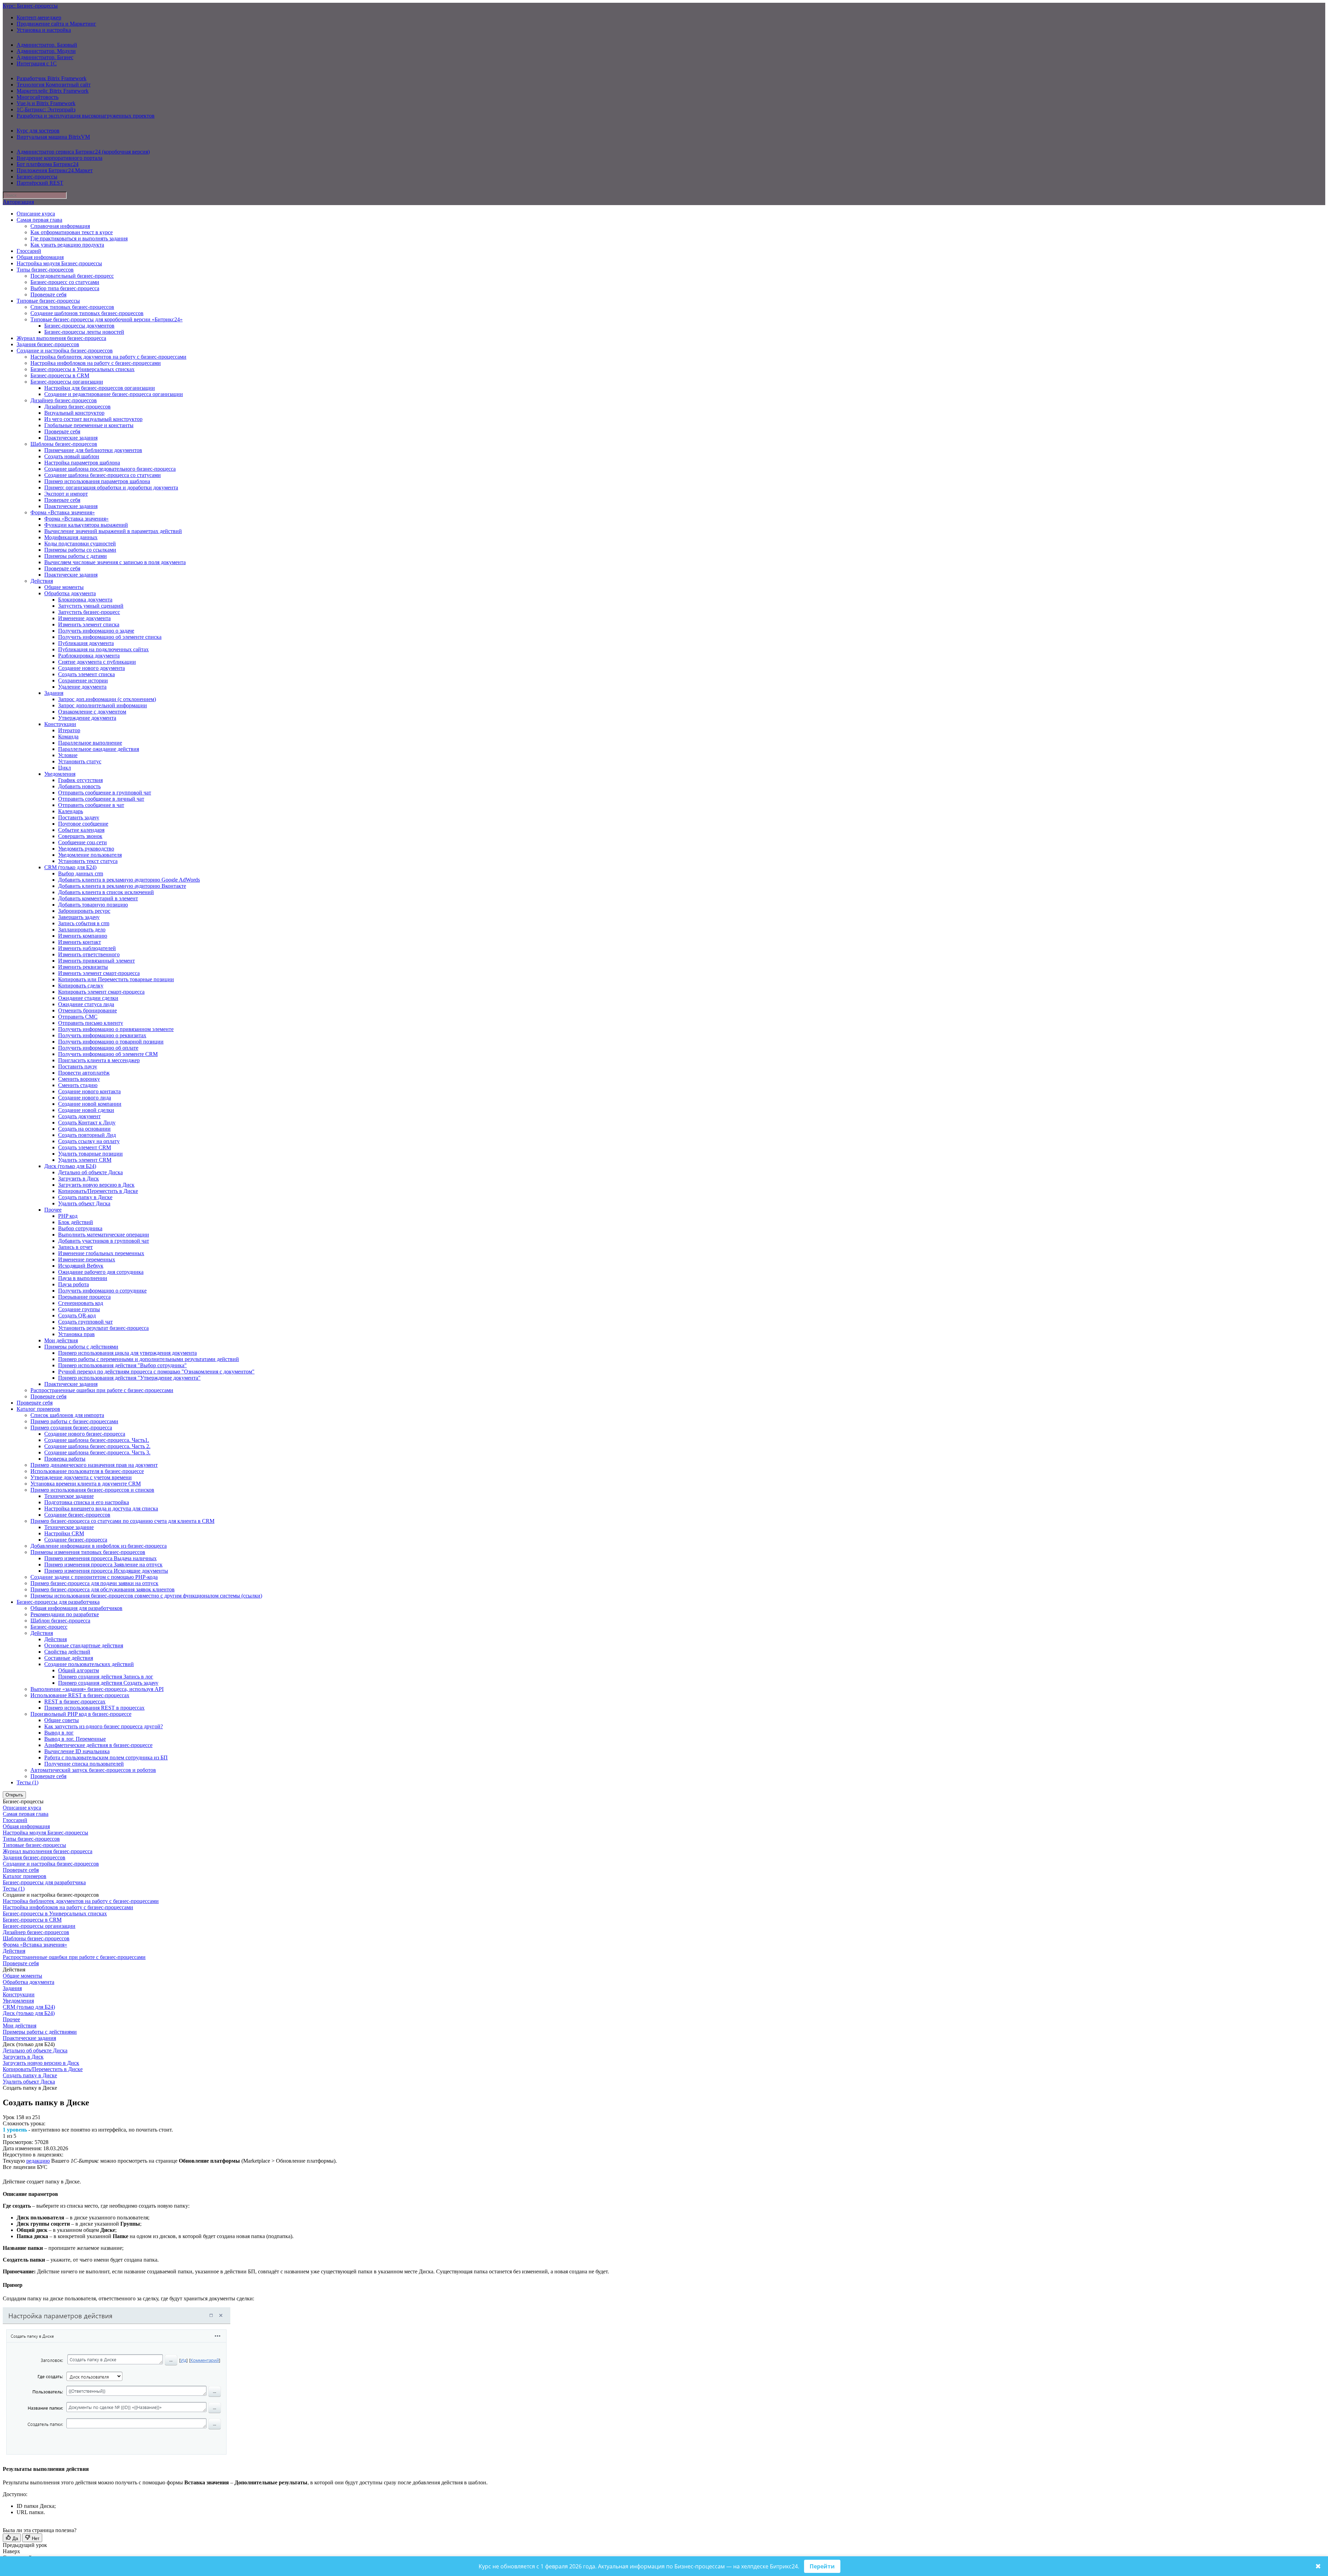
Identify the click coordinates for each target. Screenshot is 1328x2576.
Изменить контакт (80, 942)
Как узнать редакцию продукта (67, 245)
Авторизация (18, 202)
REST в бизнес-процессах (75, 1701)
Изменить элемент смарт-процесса (99, 973)
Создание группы (79, 1309)
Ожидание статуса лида (86, 1004)
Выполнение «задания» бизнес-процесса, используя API (97, 1689)
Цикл (64, 768)
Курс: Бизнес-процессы (30, 6)
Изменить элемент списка (89, 624)
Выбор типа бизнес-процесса (65, 288)
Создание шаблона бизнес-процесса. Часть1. (97, 1440)
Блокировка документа (85, 600)
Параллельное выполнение (90, 743)
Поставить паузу (78, 1066)
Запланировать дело (82, 930)
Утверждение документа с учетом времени (81, 1477)
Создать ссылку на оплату (89, 1141)
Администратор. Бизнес (45, 57)
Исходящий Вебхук (81, 1266)
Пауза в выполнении (83, 1278)
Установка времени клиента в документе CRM (86, 1484)
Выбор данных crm (81, 873)
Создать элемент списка (86, 674)
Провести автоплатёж (84, 1073)
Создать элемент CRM (85, 1147)
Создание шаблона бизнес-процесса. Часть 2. (97, 1446)
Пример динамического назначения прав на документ (94, 1465)
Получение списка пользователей (84, 1764)
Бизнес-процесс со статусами (65, 282)
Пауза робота (73, 1284)
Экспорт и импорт (66, 494)
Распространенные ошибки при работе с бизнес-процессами (102, 1390)
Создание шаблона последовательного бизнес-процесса (110, 469)
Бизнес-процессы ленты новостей (84, 332)
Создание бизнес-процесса (76, 1540)
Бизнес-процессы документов (79, 326)
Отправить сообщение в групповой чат (105, 793)
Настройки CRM (64, 1533)
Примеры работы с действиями (81, 1347)
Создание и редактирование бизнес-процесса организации (114, 394)
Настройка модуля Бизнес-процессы (59, 263)
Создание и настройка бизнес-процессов (65, 351)
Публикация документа (86, 643)
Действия (42, 581)
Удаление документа (82, 687)
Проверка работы (65, 1459)
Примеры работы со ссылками (80, 550)
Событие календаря (81, 830)
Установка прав (76, 1334)
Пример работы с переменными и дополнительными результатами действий (149, 1359)
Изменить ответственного (89, 954)
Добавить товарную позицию (93, 905)
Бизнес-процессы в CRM (60, 375)
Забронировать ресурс (84, 911)
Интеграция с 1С (37, 63)
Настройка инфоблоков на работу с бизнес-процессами (96, 363)
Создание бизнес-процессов (77, 1515)
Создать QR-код (77, 1315)
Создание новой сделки (86, 1110)
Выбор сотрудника (80, 1228)
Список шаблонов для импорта (67, 1415)
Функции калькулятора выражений (86, 525)
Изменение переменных (87, 1259)
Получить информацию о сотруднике (102, 1291)
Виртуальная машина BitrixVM (53, 137)
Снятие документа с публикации (97, 662)
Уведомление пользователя (90, 855)
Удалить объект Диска (84, 1203)
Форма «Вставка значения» (63, 512)
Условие (68, 755)
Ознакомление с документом (92, 712)
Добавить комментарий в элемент (98, 898)
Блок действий (76, 1222)
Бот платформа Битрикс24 (48, 164)
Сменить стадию (78, 1085)
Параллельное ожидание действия (99, 749)
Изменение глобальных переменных (101, 1253)
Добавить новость (79, 786)
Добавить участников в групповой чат (104, 1241)
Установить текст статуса (88, 861)
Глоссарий (29, 251)
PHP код (68, 1216)
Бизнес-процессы (37, 177)
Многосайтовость (38, 97)
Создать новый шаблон (72, 456)
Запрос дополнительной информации (103, 705)
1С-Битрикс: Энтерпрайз (46, 109)
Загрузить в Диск (79, 1179)
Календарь (71, 811)
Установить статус (80, 761)
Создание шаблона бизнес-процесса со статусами (103, 475)
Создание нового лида (85, 1098)
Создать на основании (84, 1129)
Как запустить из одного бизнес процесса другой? (104, 1726)
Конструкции (60, 724)
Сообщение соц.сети (82, 842)
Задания (54, 693)
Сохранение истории (83, 680)
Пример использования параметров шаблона (97, 481)
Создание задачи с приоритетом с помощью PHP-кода (94, 1577)
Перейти (822, 2566)
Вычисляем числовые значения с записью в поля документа (115, 562)
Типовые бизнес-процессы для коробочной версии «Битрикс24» (107, 319)
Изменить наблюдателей (87, 948)
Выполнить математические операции (104, 1235)
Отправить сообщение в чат (91, 805)
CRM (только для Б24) (70, 867)
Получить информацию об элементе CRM (108, 1054)
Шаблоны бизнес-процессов (64, 444)
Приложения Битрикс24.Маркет (55, 170)
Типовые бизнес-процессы (48, 301)
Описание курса (36, 214)
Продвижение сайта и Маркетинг (56, 24)
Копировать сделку (81, 986)
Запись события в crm (84, 923)
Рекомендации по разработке (65, 1614)
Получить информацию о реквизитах (102, 1035)
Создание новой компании (90, 1104)
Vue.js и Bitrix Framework (46, 103)
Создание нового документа (91, 668)
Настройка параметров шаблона (82, 463)
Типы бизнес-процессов (45, 270)
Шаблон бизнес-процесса (60, 1621)
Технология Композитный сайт (54, 85)
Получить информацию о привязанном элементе (116, 1029)
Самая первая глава (39, 220)
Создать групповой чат (85, 1322)
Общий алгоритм (79, 1670)
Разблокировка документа (89, 656)
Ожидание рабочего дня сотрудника (101, 1272)
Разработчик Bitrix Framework (52, 78)
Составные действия (69, 1658)
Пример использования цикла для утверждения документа (127, 1353)
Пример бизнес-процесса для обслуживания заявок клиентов (103, 1589)
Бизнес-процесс (49, 1627)
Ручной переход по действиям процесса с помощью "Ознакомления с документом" (156, 1372)
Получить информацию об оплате (98, 1048)
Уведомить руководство (86, 849)
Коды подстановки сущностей (80, 544)
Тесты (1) (27, 1782)
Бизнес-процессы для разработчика (58, 1602)
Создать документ (79, 1116)
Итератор (69, 730)
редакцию (38, 2161)
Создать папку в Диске (85, 1197)
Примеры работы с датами (76, 556)
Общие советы (62, 1720)
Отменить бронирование (87, 1010)
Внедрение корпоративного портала (59, 158)
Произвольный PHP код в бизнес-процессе (81, 1714)
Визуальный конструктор (74, 413)
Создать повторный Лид (87, 1135)
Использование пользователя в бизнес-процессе (87, 1471)
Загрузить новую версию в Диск (96, 1185)
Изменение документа (84, 618)
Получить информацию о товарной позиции (111, 1042)
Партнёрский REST (40, 183)
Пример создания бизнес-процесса (71, 1428)
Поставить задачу (79, 817)
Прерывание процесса (84, 1297)
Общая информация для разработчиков (76, 1608)
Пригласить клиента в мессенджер (99, 1060)
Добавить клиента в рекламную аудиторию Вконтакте (122, 886)
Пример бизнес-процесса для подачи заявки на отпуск (94, 1583)
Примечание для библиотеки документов (93, 450)
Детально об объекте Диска (90, 1172)
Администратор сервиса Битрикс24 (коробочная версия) (83, 152)
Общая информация (40, 257)
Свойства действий (67, 1652)
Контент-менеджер (39, 17)
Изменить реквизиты (83, 967)
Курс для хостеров (38, 131)
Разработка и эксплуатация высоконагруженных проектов (86, 116)
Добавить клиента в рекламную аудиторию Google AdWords (129, 880)
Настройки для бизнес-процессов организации (100, 388)
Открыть (14, 1795)
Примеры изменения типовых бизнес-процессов (88, 1552)
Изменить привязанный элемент (96, 961)
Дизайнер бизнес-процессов (64, 400)
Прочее (53, 1210)
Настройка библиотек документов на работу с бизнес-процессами (108, 357)
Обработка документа (70, 593)
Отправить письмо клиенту (91, 1023)
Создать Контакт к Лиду (87, 1123)
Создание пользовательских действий (89, 1664)
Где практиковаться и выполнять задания (79, 238)
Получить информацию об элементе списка (110, 637)
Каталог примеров (38, 1409)
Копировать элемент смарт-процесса (101, 992)
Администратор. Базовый (47, 45)
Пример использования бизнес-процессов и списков (92, 1490)
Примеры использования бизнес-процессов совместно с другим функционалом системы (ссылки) (146, 1596)
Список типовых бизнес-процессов (72, 307)
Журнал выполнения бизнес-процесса (61, 338)
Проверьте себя (48, 295)
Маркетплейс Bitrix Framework (53, 91)
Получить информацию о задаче (96, 631)
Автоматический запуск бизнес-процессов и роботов (93, 1770)
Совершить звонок (80, 836)
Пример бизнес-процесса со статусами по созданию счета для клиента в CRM (122, 1521)
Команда (68, 737)
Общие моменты (64, 587)
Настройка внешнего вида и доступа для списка (101, 1508)
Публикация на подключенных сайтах (103, 649)
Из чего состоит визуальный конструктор (93, 419)
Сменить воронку (79, 1079)
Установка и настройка (44, 30)
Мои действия (61, 1340)
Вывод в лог (59, 1733)
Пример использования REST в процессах (94, 1708)
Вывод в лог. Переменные (75, 1739)
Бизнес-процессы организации (67, 382)
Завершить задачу (79, 917)
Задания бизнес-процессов (48, 344)
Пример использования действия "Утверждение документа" (129, 1378)
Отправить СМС (78, 1017)
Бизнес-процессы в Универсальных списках (82, 369)
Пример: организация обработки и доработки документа (111, 487)
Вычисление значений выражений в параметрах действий (113, 531)
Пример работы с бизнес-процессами (74, 1421)
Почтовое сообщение (83, 824)
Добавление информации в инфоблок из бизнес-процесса (99, 1546)
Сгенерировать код (81, 1303)
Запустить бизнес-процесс (89, 612)
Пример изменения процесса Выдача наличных (100, 1558)
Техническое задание (69, 1496)
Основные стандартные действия (84, 1645)
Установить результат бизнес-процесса (103, 1328)
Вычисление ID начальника (77, 1751)
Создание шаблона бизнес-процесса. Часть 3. (97, 1452)
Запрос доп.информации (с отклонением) (107, 699)
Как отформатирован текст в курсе (72, 232)
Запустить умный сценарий (91, 606)
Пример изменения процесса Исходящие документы (106, 1571)
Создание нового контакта (89, 1091)
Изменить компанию (83, 936)
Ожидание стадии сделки (88, 998)
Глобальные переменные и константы (89, 425)
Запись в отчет (75, 1247)
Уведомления (60, 774)
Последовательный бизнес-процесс (72, 276)
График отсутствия (80, 780)
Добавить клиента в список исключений (106, 892)
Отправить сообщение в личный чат (101, 799)
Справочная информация (60, 226)
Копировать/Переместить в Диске (98, 1191)
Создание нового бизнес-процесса (85, 1434)
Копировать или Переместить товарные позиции (116, 979)
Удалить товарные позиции (90, 1154)
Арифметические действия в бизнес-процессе (98, 1745)
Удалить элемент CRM (85, 1160)
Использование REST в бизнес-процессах (80, 1695)
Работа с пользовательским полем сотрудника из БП (106, 1758)
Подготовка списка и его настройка (87, 1502)
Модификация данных (71, 537)
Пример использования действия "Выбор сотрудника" (122, 1365)
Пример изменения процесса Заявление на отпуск (103, 1565)
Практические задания (71, 438)
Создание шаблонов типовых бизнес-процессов (87, 313)
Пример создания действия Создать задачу (108, 1683)
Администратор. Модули (46, 51)
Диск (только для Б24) (70, 1166)
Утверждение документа (87, 718)
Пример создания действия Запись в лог (106, 1677)
